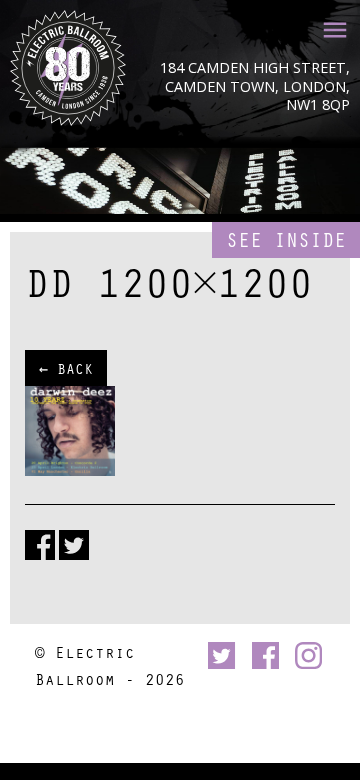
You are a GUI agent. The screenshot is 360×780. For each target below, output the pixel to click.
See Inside (286, 239)
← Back (66, 368)
